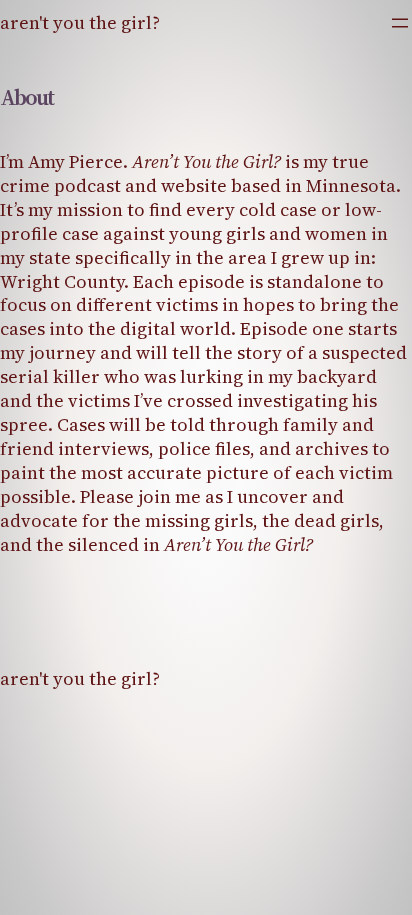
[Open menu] (400, 23)
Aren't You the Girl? (80, 22)
